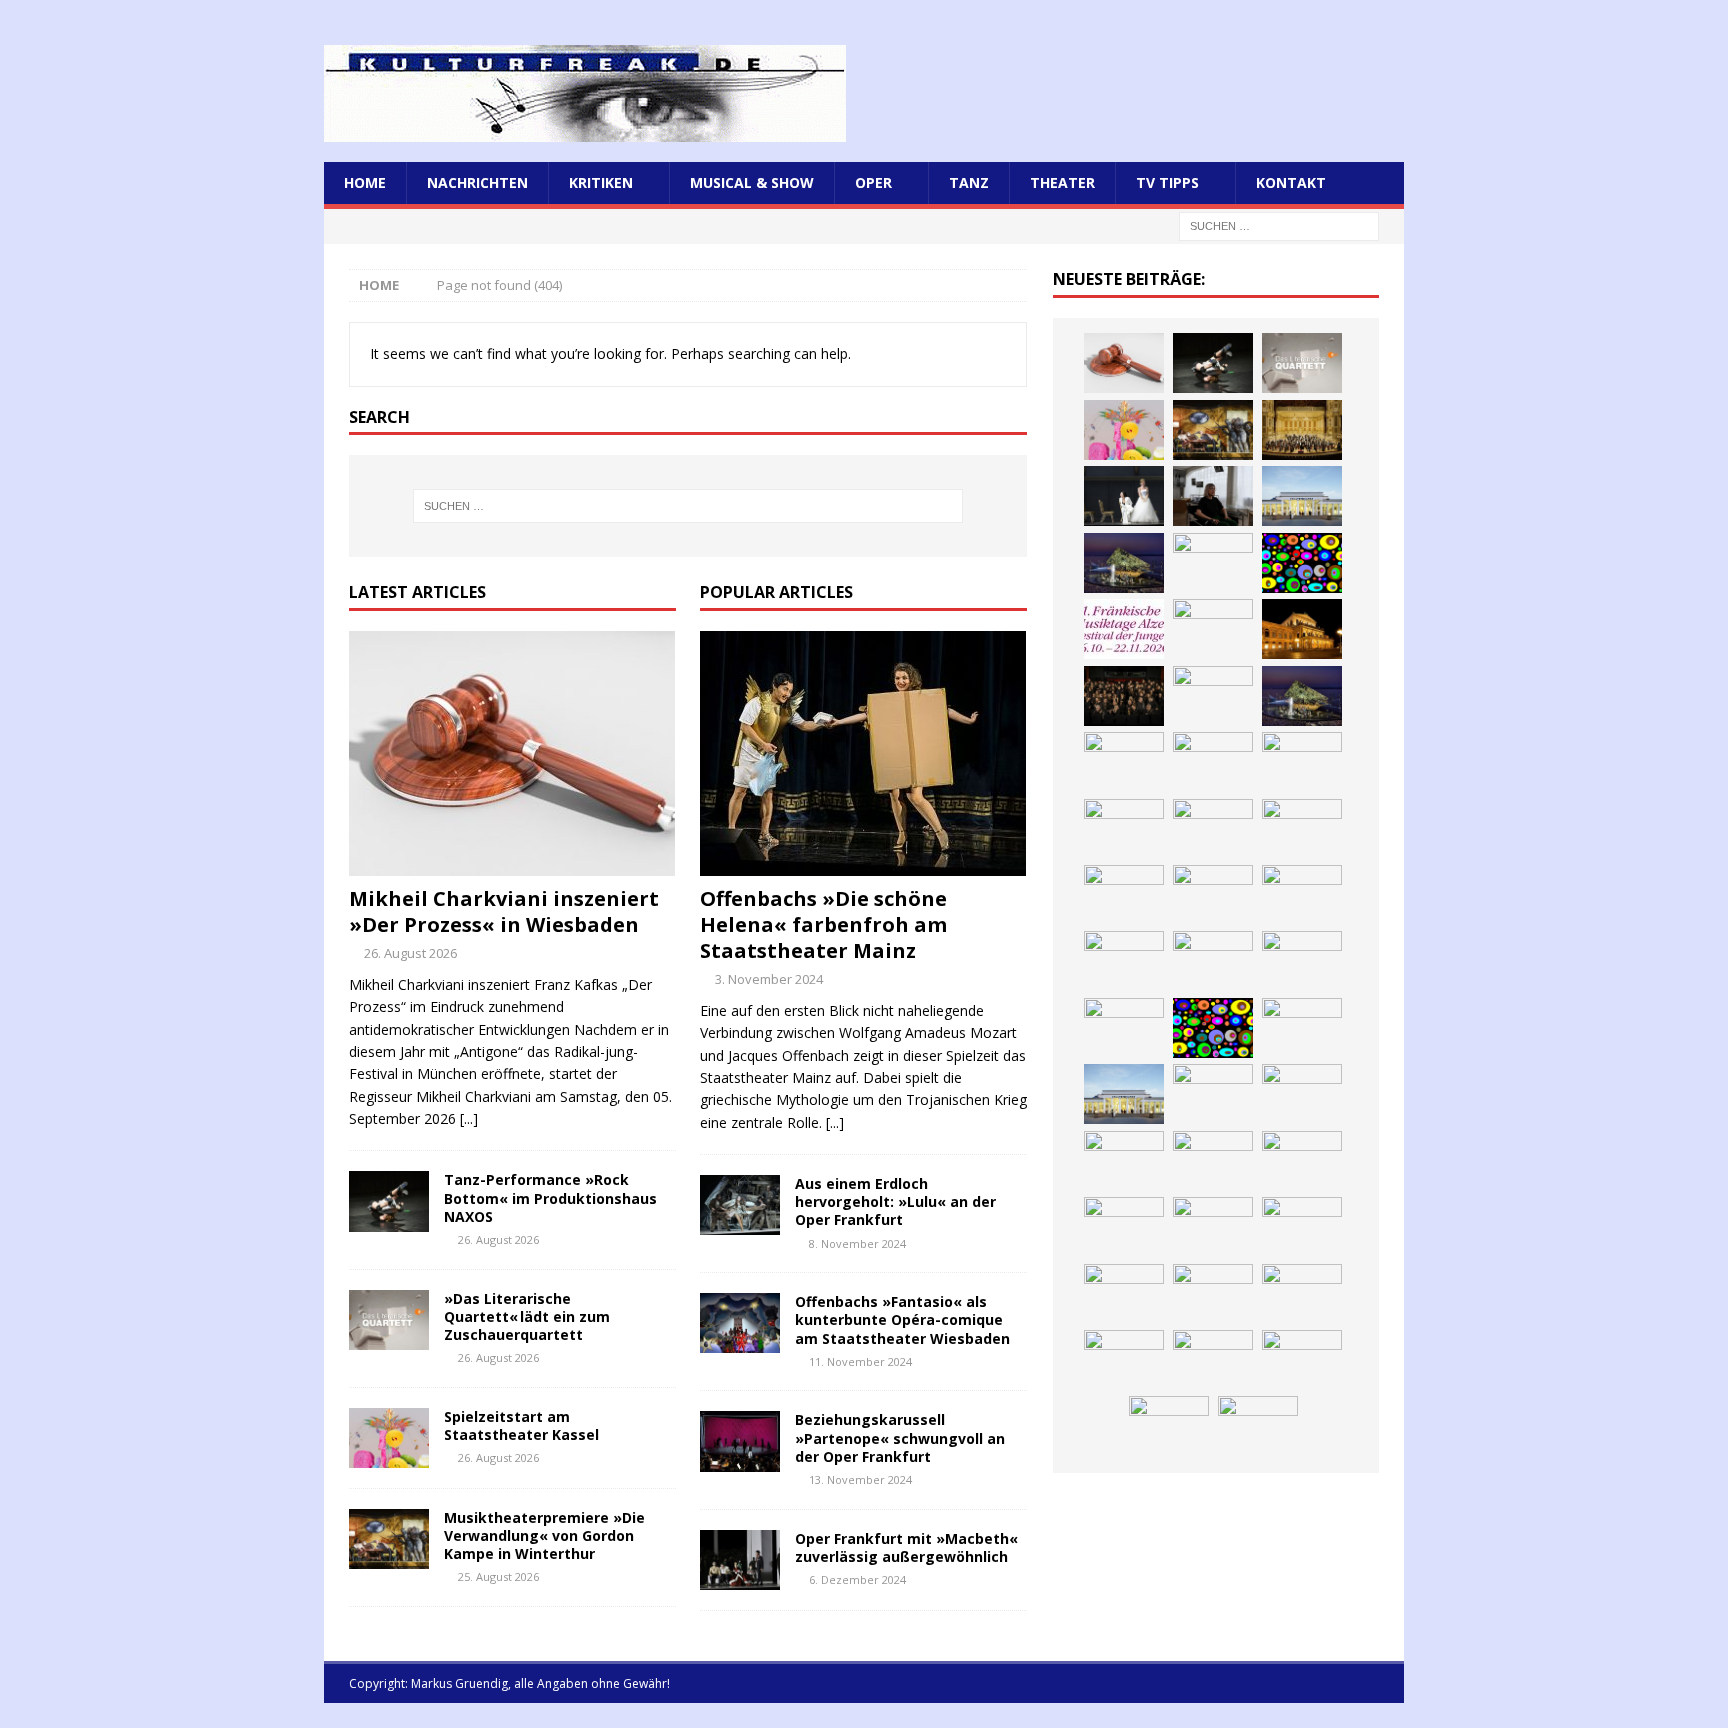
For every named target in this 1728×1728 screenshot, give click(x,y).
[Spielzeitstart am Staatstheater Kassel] (389, 1438)
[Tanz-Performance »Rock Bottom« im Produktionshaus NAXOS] (389, 1201)
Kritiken (601, 182)
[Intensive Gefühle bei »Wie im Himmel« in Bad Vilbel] (1302, 1094)
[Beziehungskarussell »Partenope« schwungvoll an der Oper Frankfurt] (740, 1441)
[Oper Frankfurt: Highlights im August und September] (1213, 1294)
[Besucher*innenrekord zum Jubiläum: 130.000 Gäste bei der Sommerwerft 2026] (1258, 1426)
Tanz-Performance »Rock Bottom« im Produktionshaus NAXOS (550, 1197)
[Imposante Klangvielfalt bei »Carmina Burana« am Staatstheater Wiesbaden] (1213, 563)
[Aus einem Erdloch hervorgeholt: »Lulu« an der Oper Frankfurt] (740, 1205)
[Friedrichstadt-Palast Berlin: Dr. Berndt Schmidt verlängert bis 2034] (1124, 1227)
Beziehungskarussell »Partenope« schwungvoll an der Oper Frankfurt (900, 1437)
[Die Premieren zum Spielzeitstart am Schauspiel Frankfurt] (1213, 961)
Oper (873, 182)
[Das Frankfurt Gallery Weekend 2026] (1302, 895)
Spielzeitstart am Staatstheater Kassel (521, 1425)
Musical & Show (752, 182)
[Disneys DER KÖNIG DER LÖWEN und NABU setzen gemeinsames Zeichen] (1124, 1360)
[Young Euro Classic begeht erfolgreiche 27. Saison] (1213, 1094)
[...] (469, 1118)
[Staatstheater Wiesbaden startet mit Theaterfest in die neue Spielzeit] (1124, 961)
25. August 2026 (498, 1576)
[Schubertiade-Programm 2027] (1302, 762)
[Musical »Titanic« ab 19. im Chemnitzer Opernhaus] (1302, 961)
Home (365, 182)
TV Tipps (1167, 182)
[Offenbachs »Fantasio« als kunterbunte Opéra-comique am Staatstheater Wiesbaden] (740, 1323)
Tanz (969, 182)
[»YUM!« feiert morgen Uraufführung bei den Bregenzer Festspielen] (1213, 895)
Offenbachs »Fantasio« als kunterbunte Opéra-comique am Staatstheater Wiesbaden (902, 1319)
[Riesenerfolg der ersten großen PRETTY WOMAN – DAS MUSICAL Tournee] (1124, 895)
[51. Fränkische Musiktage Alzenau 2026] (1124, 629)
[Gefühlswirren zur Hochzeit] (1124, 496)
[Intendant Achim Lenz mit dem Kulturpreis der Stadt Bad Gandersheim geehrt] (1302, 1161)
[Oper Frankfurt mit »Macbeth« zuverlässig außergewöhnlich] (740, 1560)
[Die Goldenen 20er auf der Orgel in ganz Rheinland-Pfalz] (1169, 1426)
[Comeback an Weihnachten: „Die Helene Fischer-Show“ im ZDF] (1213, 696)
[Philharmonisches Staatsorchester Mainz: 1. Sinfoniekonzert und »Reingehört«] (1124, 696)
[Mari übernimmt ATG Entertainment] (1124, 829)
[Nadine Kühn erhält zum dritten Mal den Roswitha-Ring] (1213, 1028)
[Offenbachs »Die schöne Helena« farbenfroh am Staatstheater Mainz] (863, 753)
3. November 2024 (769, 979)
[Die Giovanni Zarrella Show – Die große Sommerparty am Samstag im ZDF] (1124, 1028)
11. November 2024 (860, 1361)
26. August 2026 (410, 953)
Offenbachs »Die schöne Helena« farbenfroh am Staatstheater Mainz (823, 924)
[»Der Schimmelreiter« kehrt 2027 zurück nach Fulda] (1213, 829)
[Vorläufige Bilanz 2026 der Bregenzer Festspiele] (1302, 696)
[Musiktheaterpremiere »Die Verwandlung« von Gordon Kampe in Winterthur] (389, 1539)
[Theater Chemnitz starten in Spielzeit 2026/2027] (1302, 1227)
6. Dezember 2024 (857, 1579)
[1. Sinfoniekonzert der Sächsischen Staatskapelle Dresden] (1302, 430)
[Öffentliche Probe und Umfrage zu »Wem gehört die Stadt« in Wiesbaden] (1302, 496)
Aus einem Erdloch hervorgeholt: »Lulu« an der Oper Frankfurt (895, 1201)
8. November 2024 (857, 1243)
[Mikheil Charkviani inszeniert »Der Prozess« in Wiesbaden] (512, 753)
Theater (1062, 182)
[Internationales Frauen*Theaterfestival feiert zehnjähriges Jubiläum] (1213, 1161)
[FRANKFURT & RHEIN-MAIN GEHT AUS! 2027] (1213, 1227)
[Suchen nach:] (1279, 225)
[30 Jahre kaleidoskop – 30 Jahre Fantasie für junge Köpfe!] (1302, 563)
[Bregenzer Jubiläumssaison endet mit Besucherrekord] (1124, 563)
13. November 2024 (860, 1479)
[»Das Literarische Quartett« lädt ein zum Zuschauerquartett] (389, 1320)
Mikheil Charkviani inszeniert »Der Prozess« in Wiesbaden (504, 911)
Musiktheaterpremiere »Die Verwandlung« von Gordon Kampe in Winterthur (544, 1535)
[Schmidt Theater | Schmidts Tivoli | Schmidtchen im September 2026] (1124, 1161)
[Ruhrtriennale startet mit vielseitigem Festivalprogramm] (1124, 1294)
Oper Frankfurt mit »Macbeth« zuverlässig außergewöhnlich (906, 1547)
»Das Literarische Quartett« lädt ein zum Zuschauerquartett (527, 1316)
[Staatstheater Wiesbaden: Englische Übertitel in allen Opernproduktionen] (1124, 762)
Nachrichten (477, 182)
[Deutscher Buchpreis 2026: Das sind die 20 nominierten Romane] (1213, 1360)
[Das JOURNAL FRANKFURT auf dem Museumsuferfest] (1302, 1360)
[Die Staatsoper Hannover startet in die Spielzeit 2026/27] (1302, 629)
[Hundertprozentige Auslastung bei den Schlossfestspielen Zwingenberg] (1213, 629)
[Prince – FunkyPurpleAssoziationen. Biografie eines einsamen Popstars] (1302, 829)
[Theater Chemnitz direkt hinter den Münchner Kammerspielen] (1302, 1294)
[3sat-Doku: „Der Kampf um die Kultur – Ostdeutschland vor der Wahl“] (1213, 496)
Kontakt (1291, 182)
